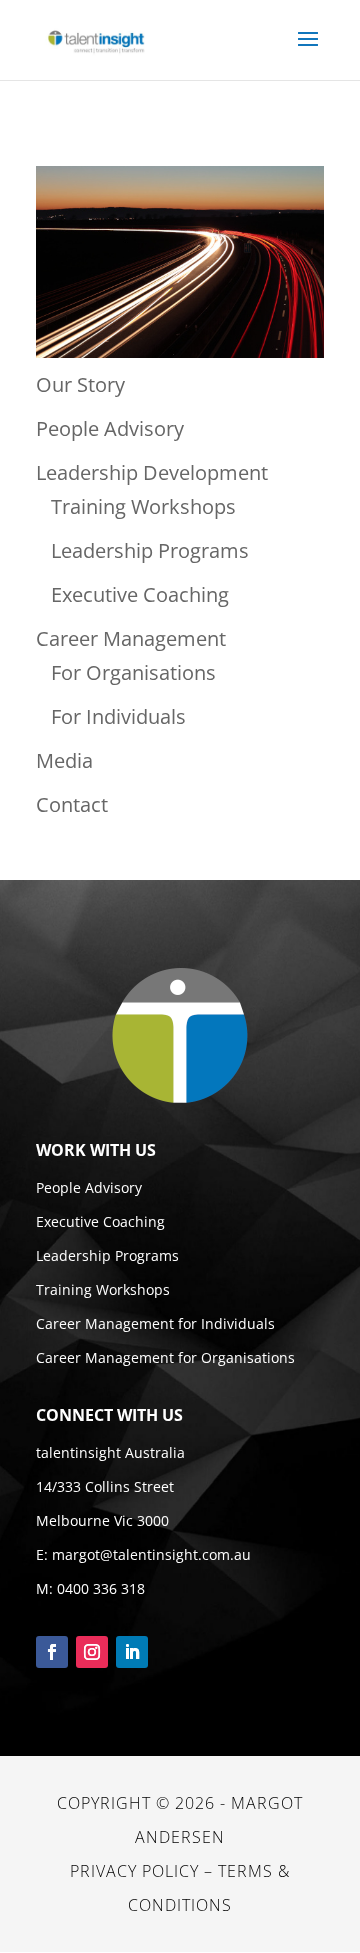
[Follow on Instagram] (92, 1652)
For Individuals (118, 716)
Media (64, 760)
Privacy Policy (134, 1871)
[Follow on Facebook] (52, 1652)
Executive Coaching (140, 594)
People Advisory (110, 428)
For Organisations (133, 672)
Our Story (80, 384)
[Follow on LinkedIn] (132, 1652)
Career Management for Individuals (155, 1323)
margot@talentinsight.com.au (151, 1554)
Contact (72, 804)
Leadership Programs (150, 550)
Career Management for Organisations (165, 1357)
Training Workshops (143, 506)
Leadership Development (152, 472)
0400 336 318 (101, 1588)
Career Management (131, 638)
